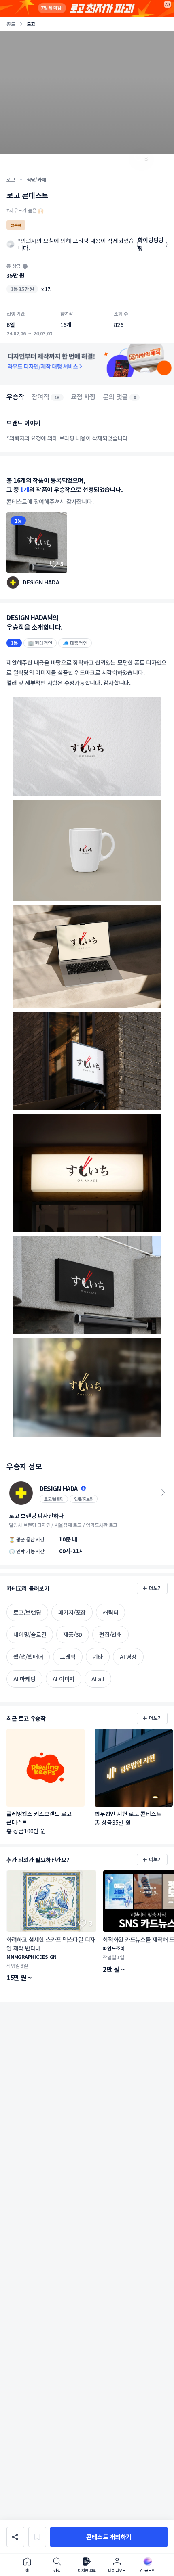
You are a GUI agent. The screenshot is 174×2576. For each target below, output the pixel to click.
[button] (109, 2537)
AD (168, 4)
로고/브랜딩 (54, 1499)
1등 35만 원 (22, 289)
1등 (18, 520)
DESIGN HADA (41, 582)
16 (57, 397)
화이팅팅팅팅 (151, 244)
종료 (11, 24)
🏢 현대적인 (40, 643)
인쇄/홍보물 (84, 1499)
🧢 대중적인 (75, 643)
